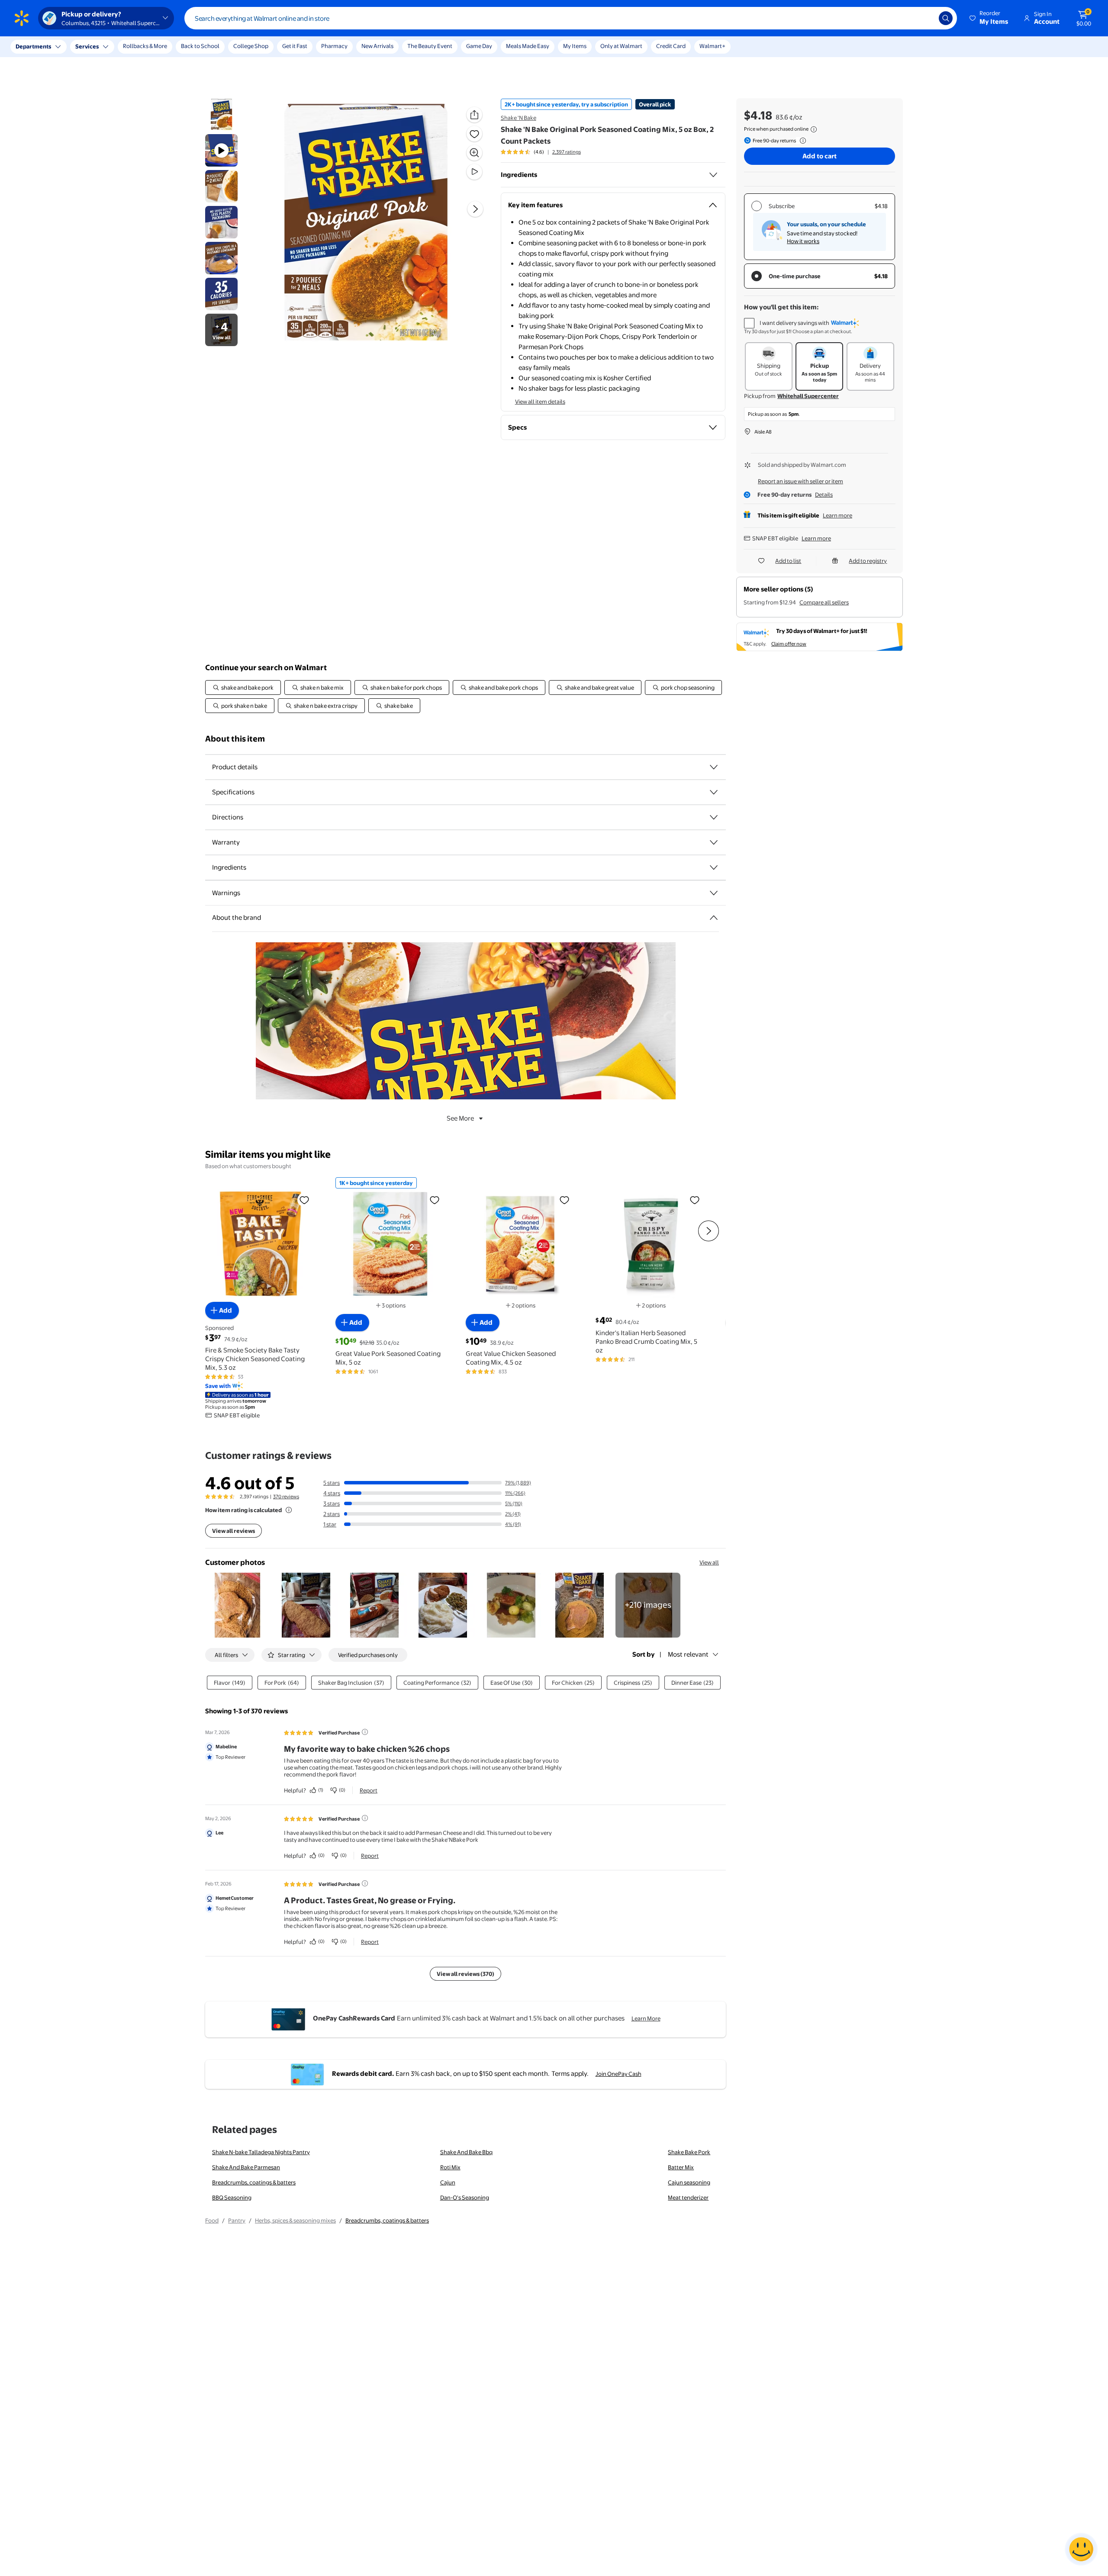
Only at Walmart (621, 46)
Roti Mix (450, 2167)
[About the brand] (714, 918)
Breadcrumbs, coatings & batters (254, 2182)
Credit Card (671, 46)
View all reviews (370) (465, 1974)
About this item (235, 739)
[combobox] (571, 18)
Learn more (837, 515)
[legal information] (814, 129)
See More (460, 1118)
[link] (648, 1605)
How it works (803, 241)
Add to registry (868, 561)
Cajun (448, 2182)
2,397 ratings (567, 152)
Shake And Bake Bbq (466, 2152)
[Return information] (801, 141)
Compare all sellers (824, 602)
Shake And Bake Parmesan (246, 2167)
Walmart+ (712, 46)
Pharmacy (334, 46)
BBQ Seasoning (232, 2197)
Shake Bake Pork (689, 2152)
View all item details (540, 401)
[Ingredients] (713, 175)
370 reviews (286, 1497)
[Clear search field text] (926, 18)
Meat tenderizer (688, 2197)
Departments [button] (33, 46)
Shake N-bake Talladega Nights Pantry (261, 2152)
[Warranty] (714, 842)
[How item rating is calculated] (289, 1510)
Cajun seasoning (689, 2182)
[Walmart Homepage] (22, 18)
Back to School (200, 46)
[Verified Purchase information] (365, 1732)
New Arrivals (377, 46)
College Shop (251, 46)
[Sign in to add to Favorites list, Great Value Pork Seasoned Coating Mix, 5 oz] (435, 1199)
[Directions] (714, 817)
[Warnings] (714, 893)
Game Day (479, 46)
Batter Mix (681, 2167)
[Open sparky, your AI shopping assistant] (1081, 2549)
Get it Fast (295, 46)
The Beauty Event (430, 46)
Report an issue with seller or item (800, 481)
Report (369, 1790)
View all (709, 1562)
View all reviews (234, 1531)
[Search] (946, 18)
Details (824, 495)
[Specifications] (714, 792)
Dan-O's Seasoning (465, 2197)
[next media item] (475, 209)
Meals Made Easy (528, 46)
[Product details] (714, 767)
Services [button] (87, 46)
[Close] (160, 47)
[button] (989, 18)
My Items (575, 46)
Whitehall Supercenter (808, 396)
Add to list (788, 561)
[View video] (474, 172)
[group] (541, 152)
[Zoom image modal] (474, 153)
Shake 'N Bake (519, 118)
